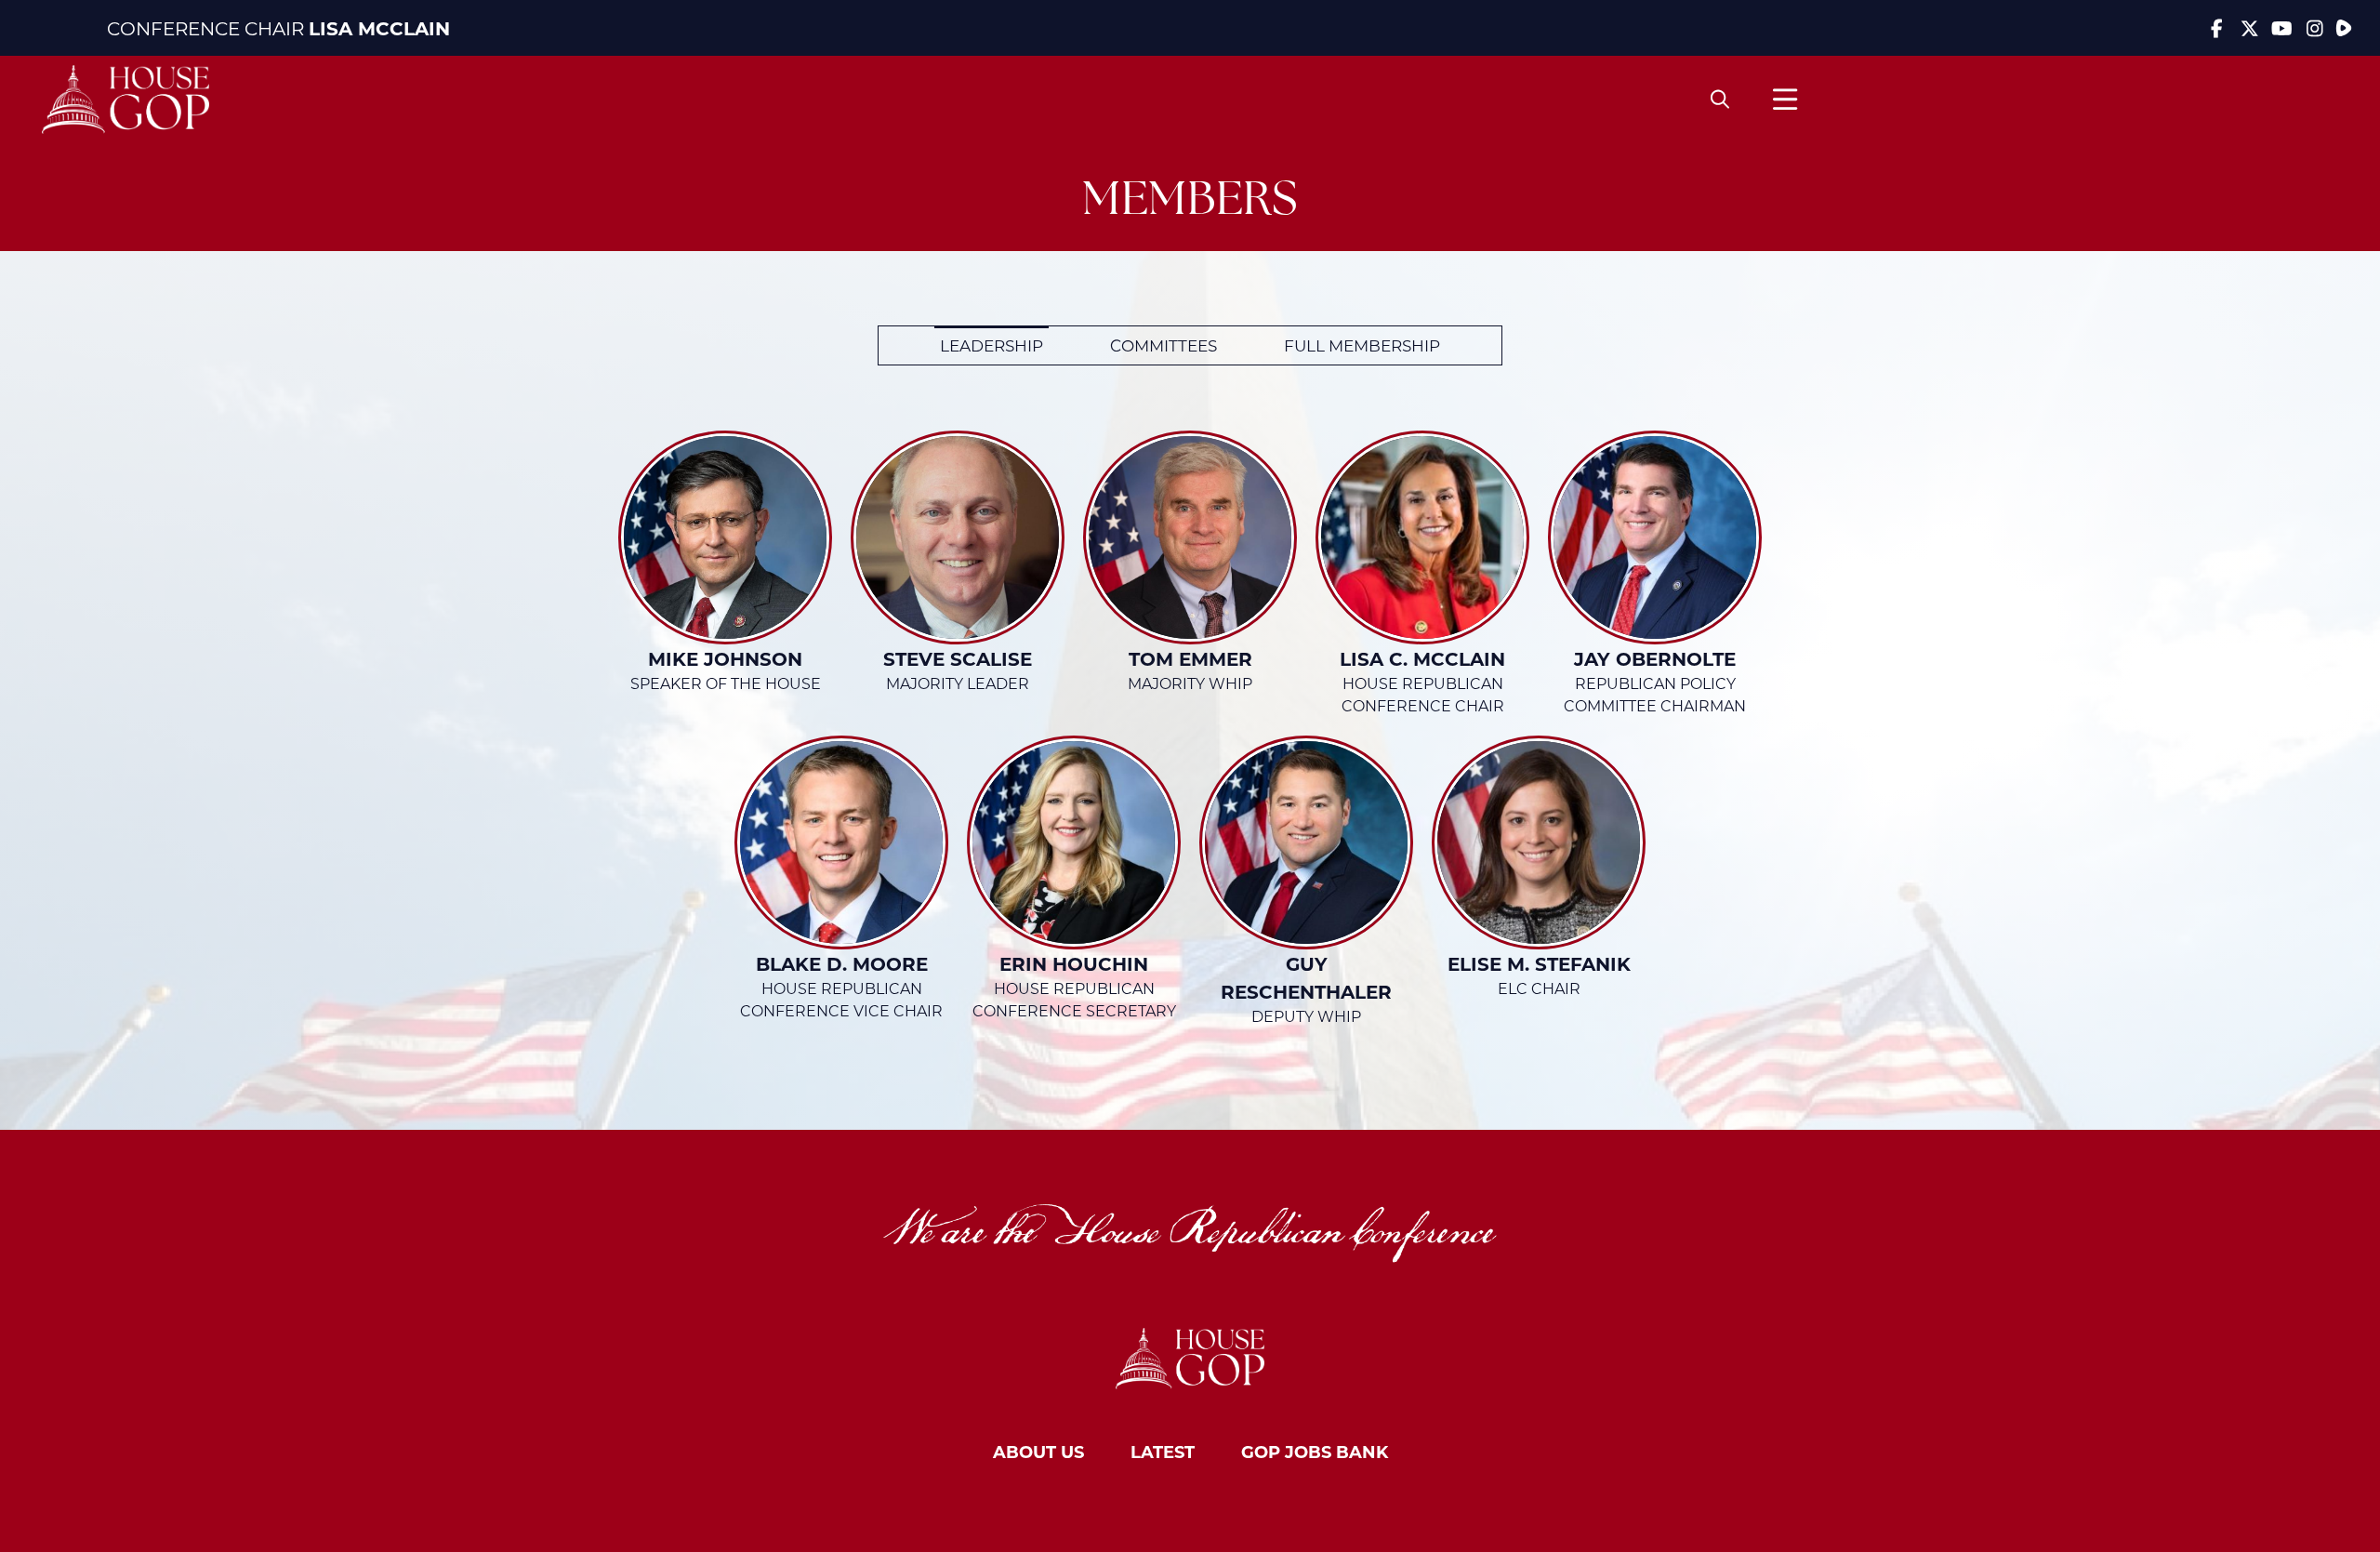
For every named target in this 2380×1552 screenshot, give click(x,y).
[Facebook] (2217, 28)
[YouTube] (2282, 28)
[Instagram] (2314, 28)
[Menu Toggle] (1785, 99)
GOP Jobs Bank (1315, 1452)
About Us (1038, 1452)
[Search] (1720, 99)
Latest (1163, 1452)
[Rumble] (2344, 28)
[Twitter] (2249, 28)
